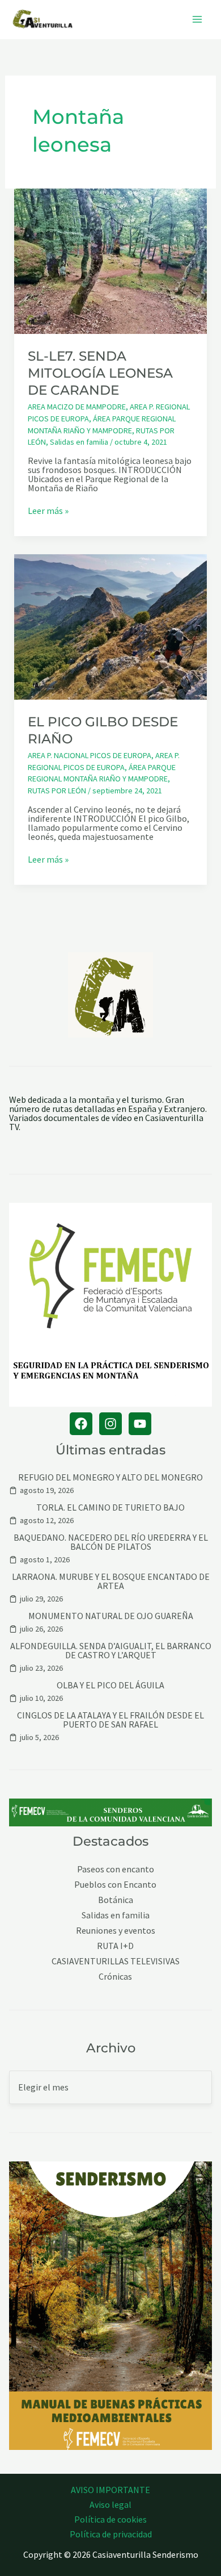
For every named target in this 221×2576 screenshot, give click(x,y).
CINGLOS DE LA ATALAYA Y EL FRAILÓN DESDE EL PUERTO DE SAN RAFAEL (110, 1720)
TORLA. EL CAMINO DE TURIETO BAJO (110, 1507)
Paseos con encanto (116, 1869)
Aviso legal (110, 2504)
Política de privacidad (111, 2534)
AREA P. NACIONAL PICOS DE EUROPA (90, 755)
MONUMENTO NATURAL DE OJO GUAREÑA (111, 1616)
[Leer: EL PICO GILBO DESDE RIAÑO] (111, 626)
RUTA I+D (115, 1946)
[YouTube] (140, 1424)
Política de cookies (110, 2519)
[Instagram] (110, 1424)
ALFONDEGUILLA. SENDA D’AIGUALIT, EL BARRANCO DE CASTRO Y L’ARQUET (111, 1650)
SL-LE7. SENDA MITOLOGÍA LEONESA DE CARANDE (100, 373)
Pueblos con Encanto (115, 1885)
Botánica (116, 1900)
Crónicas (115, 1977)
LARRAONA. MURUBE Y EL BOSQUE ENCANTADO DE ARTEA (111, 1581)
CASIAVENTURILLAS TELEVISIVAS (116, 1961)
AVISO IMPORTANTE (110, 2490)
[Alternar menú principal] (197, 19)
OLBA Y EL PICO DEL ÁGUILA (110, 1685)
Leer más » (48, 511)
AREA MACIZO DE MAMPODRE (77, 407)
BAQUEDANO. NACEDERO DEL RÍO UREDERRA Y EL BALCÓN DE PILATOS (111, 1542)
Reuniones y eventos (116, 1931)
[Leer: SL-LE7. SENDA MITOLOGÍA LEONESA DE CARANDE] (111, 260)
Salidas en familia (79, 442)
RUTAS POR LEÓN (57, 791)
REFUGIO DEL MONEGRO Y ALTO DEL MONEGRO (110, 1477)
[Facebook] (81, 1424)
